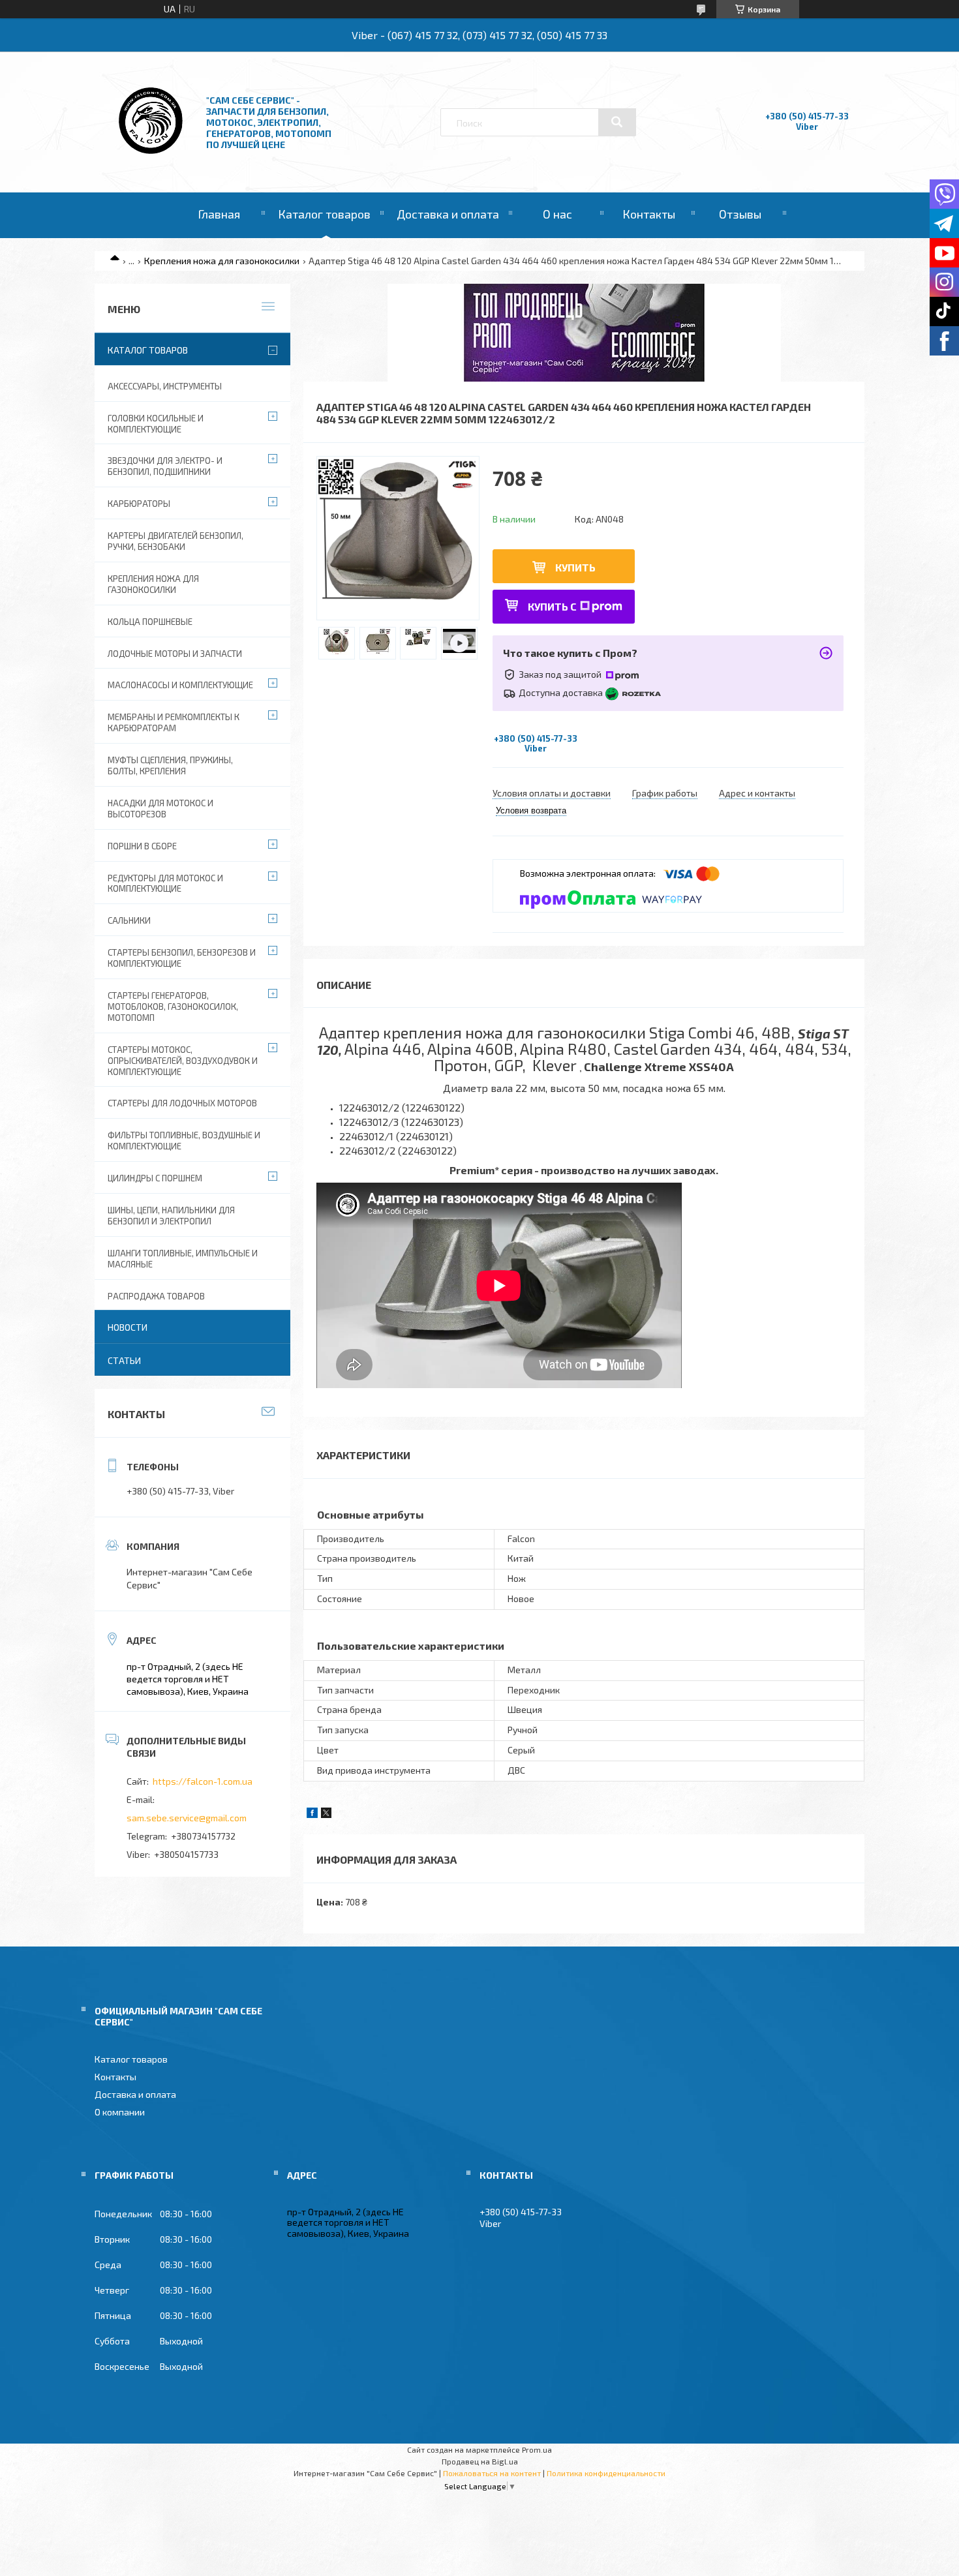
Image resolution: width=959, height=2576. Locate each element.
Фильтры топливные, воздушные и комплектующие (184, 1141)
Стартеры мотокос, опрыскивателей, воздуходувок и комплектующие (183, 1061)
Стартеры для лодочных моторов (182, 1103)
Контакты (649, 214)
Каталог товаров (324, 214)
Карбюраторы (139, 504)
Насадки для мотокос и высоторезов (160, 809)
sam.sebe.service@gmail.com (187, 1818)
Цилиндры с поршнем (155, 1178)
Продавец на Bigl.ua (480, 2461)
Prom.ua (537, 2449)
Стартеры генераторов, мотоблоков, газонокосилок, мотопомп (173, 1007)
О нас (557, 214)
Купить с (552, 606)
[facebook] (312, 1814)
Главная (219, 214)
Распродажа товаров (156, 1296)
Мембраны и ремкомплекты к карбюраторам (174, 722)
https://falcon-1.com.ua (203, 1781)
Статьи (124, 1360)
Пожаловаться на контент (492, 2473)
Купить (575, 567)
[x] (326, 1814)
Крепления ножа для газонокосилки (222, 261)
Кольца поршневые (150, 622)
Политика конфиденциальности (606, 2473)
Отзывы (740, 214)
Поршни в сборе (142, 846)
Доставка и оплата (448, 214)
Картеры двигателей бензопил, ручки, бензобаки (175, 541)
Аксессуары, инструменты (165, 386)
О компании (120, 2112)
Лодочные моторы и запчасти (175, 654)
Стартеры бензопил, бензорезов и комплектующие (182, 958)
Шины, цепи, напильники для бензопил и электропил (171, 1216)
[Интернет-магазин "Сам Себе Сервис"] (152, 157)
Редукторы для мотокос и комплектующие (165, 884)
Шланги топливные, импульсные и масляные (183, 1259)
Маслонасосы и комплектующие (180, 685)
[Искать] (617, 122)
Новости (128, 1327)
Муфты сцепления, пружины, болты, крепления (170, 765)
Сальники (129, 920)
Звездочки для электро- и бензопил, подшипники (165, 466)
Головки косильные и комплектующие (156, 424)
